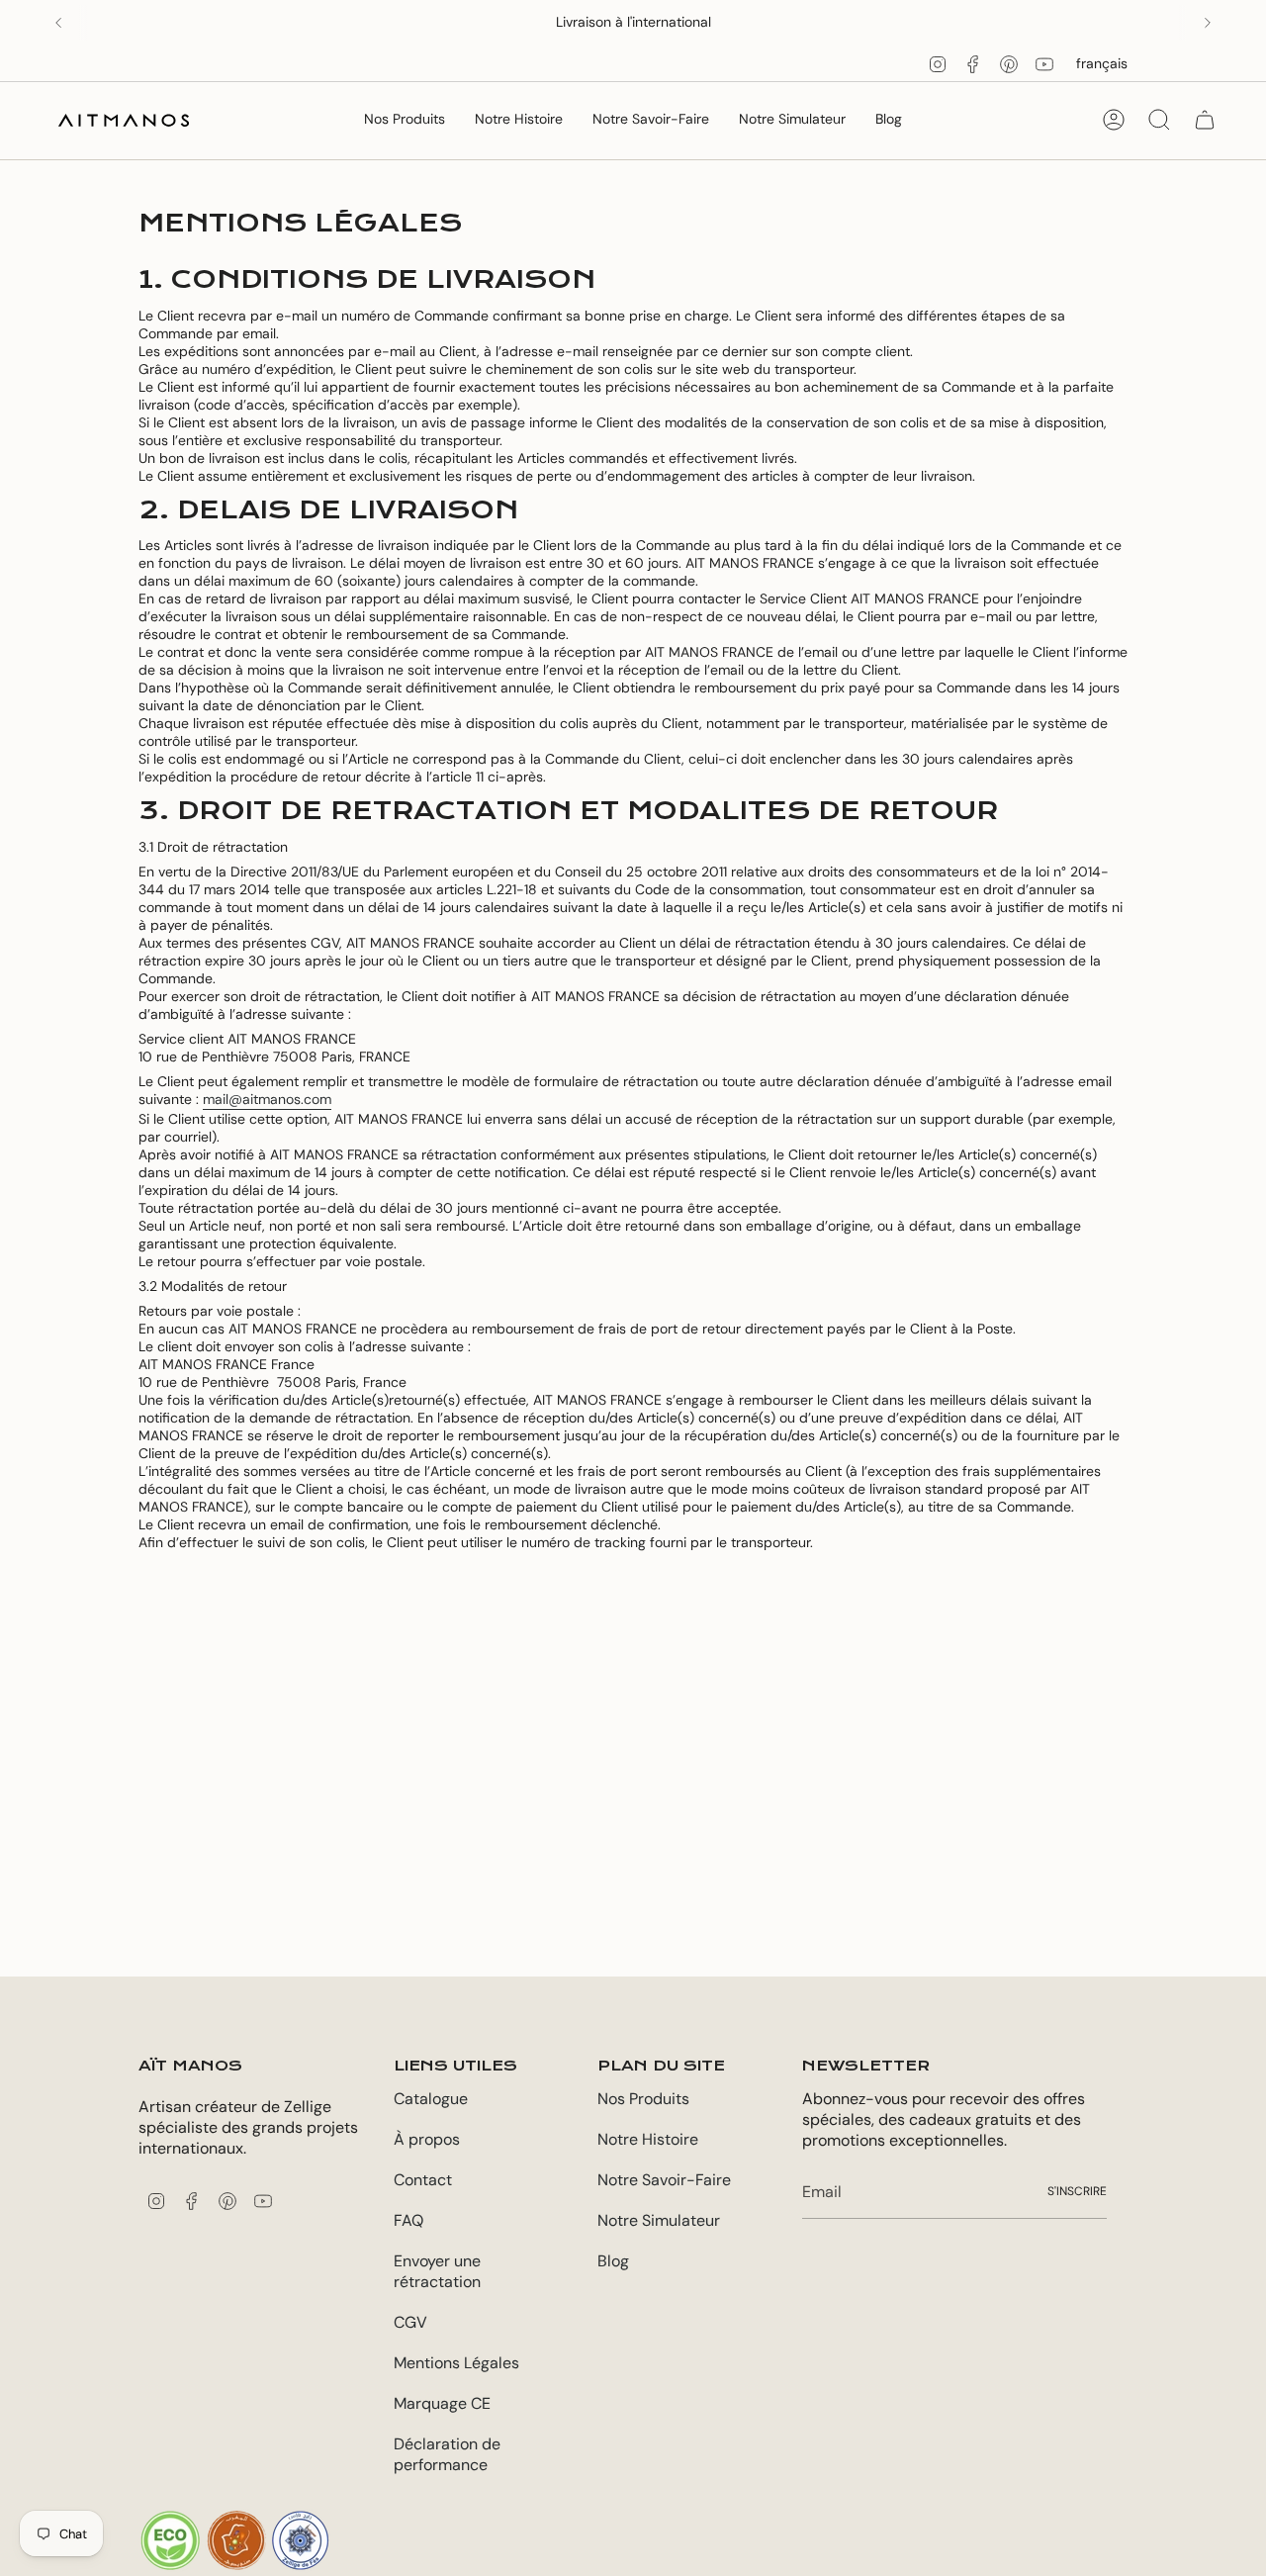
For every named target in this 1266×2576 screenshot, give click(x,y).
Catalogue (431, 2099)
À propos (427, 2139)
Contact (423, 2180)
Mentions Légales (456, 2363)
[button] (405, 120)
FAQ (408, 2220)
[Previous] (58, 23)
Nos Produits (643, 2099)
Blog (613, 2261)
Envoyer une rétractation (437, 2271)
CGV (410, 2322)
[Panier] (1205, 120)
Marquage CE (442, 2403)
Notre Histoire (648, 2139)
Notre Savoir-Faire (664, 2180)
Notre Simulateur (659, 2220)
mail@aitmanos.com (267, 1099)
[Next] (1208, 23)
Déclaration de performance (447, 2454)
